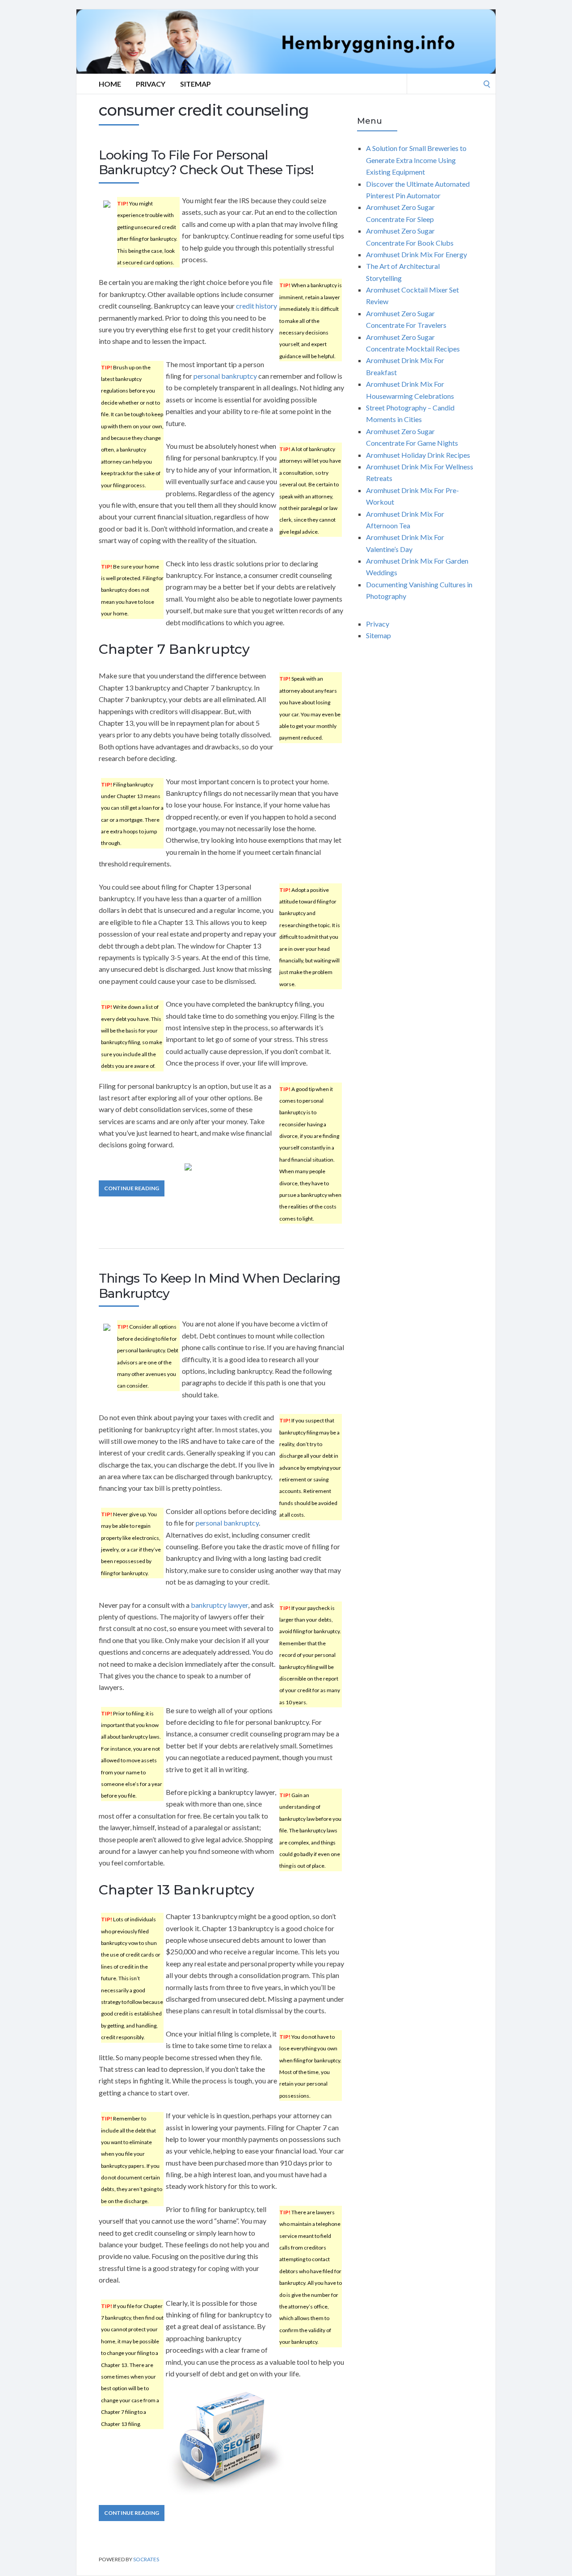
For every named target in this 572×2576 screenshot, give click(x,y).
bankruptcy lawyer (219, 1605)
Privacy (151, 84)
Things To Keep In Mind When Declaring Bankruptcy (219, 1286)
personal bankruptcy (225, 376)
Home (110, 84)
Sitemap (196, 84)
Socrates (146, 2559)
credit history (257, 306)
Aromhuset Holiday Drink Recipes (418, 455)
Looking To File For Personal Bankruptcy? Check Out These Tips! (206, 163)
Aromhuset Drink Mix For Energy (416, 254)
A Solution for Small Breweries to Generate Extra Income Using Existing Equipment (416, 160)
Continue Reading (132, 1188)
